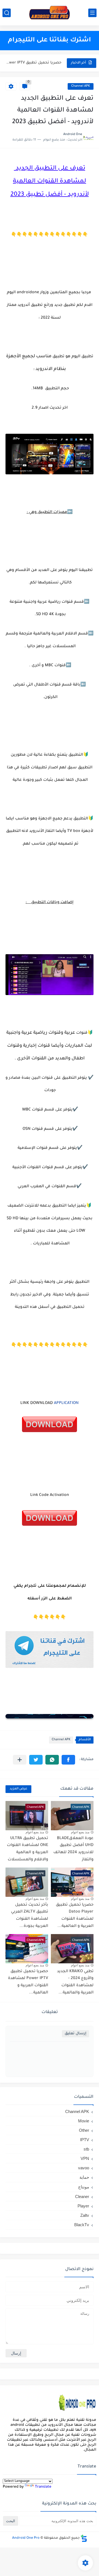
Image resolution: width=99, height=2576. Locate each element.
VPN (85, 2158)
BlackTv (82, 2225)
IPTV (85, 2140)
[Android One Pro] (50, 13)
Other (84, 2130)
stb (86, 2149)
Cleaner (82, 2197)
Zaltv (85, 2215)
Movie (84, 2121)
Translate (43, 2487)
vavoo (84, 2168)
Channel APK (81, 86)
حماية (84, 2177)
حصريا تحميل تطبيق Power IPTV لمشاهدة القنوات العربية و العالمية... (34, 63)
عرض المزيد (18, 1789)
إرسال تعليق (75, 2034)
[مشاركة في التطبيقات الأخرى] (20, 1760)
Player (83, 2206)
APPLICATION (66, 1403)
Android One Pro (26, 2538)
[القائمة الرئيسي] (92, 13)
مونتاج (84, 2187)
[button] (68, 1760)
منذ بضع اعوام (80, 1832)
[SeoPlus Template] (84, 2538)
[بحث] (7, 13)
